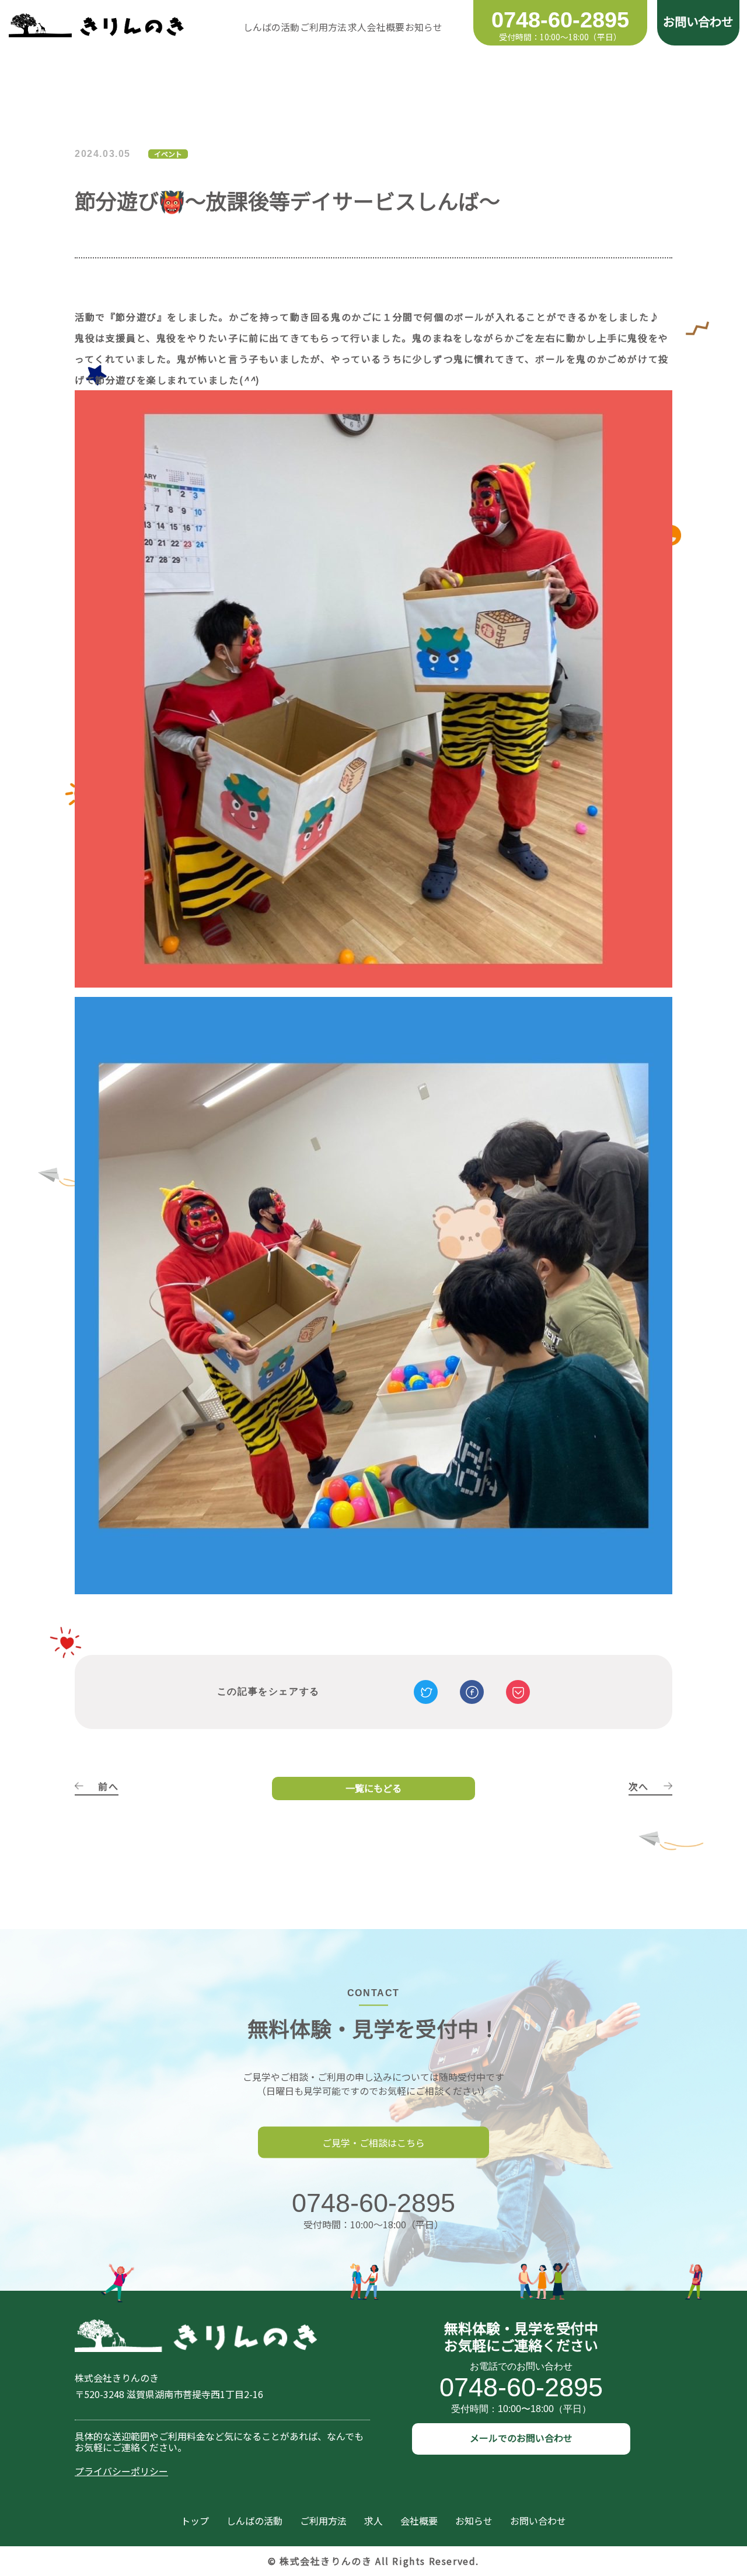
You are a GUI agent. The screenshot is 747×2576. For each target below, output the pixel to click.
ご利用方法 (323, 27)
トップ (195, 2521)
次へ (639, 1787)
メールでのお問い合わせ (521, 2438)
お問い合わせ (698, 20)
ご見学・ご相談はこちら (373, 2142)
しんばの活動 (271, 27)
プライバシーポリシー (121, 2471)
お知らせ (424, 27)
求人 (357, 27)
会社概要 (386, 27)
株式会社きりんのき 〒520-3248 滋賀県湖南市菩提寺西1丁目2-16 (169, 2386)
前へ (108, 1787)
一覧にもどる (373, 1788)
